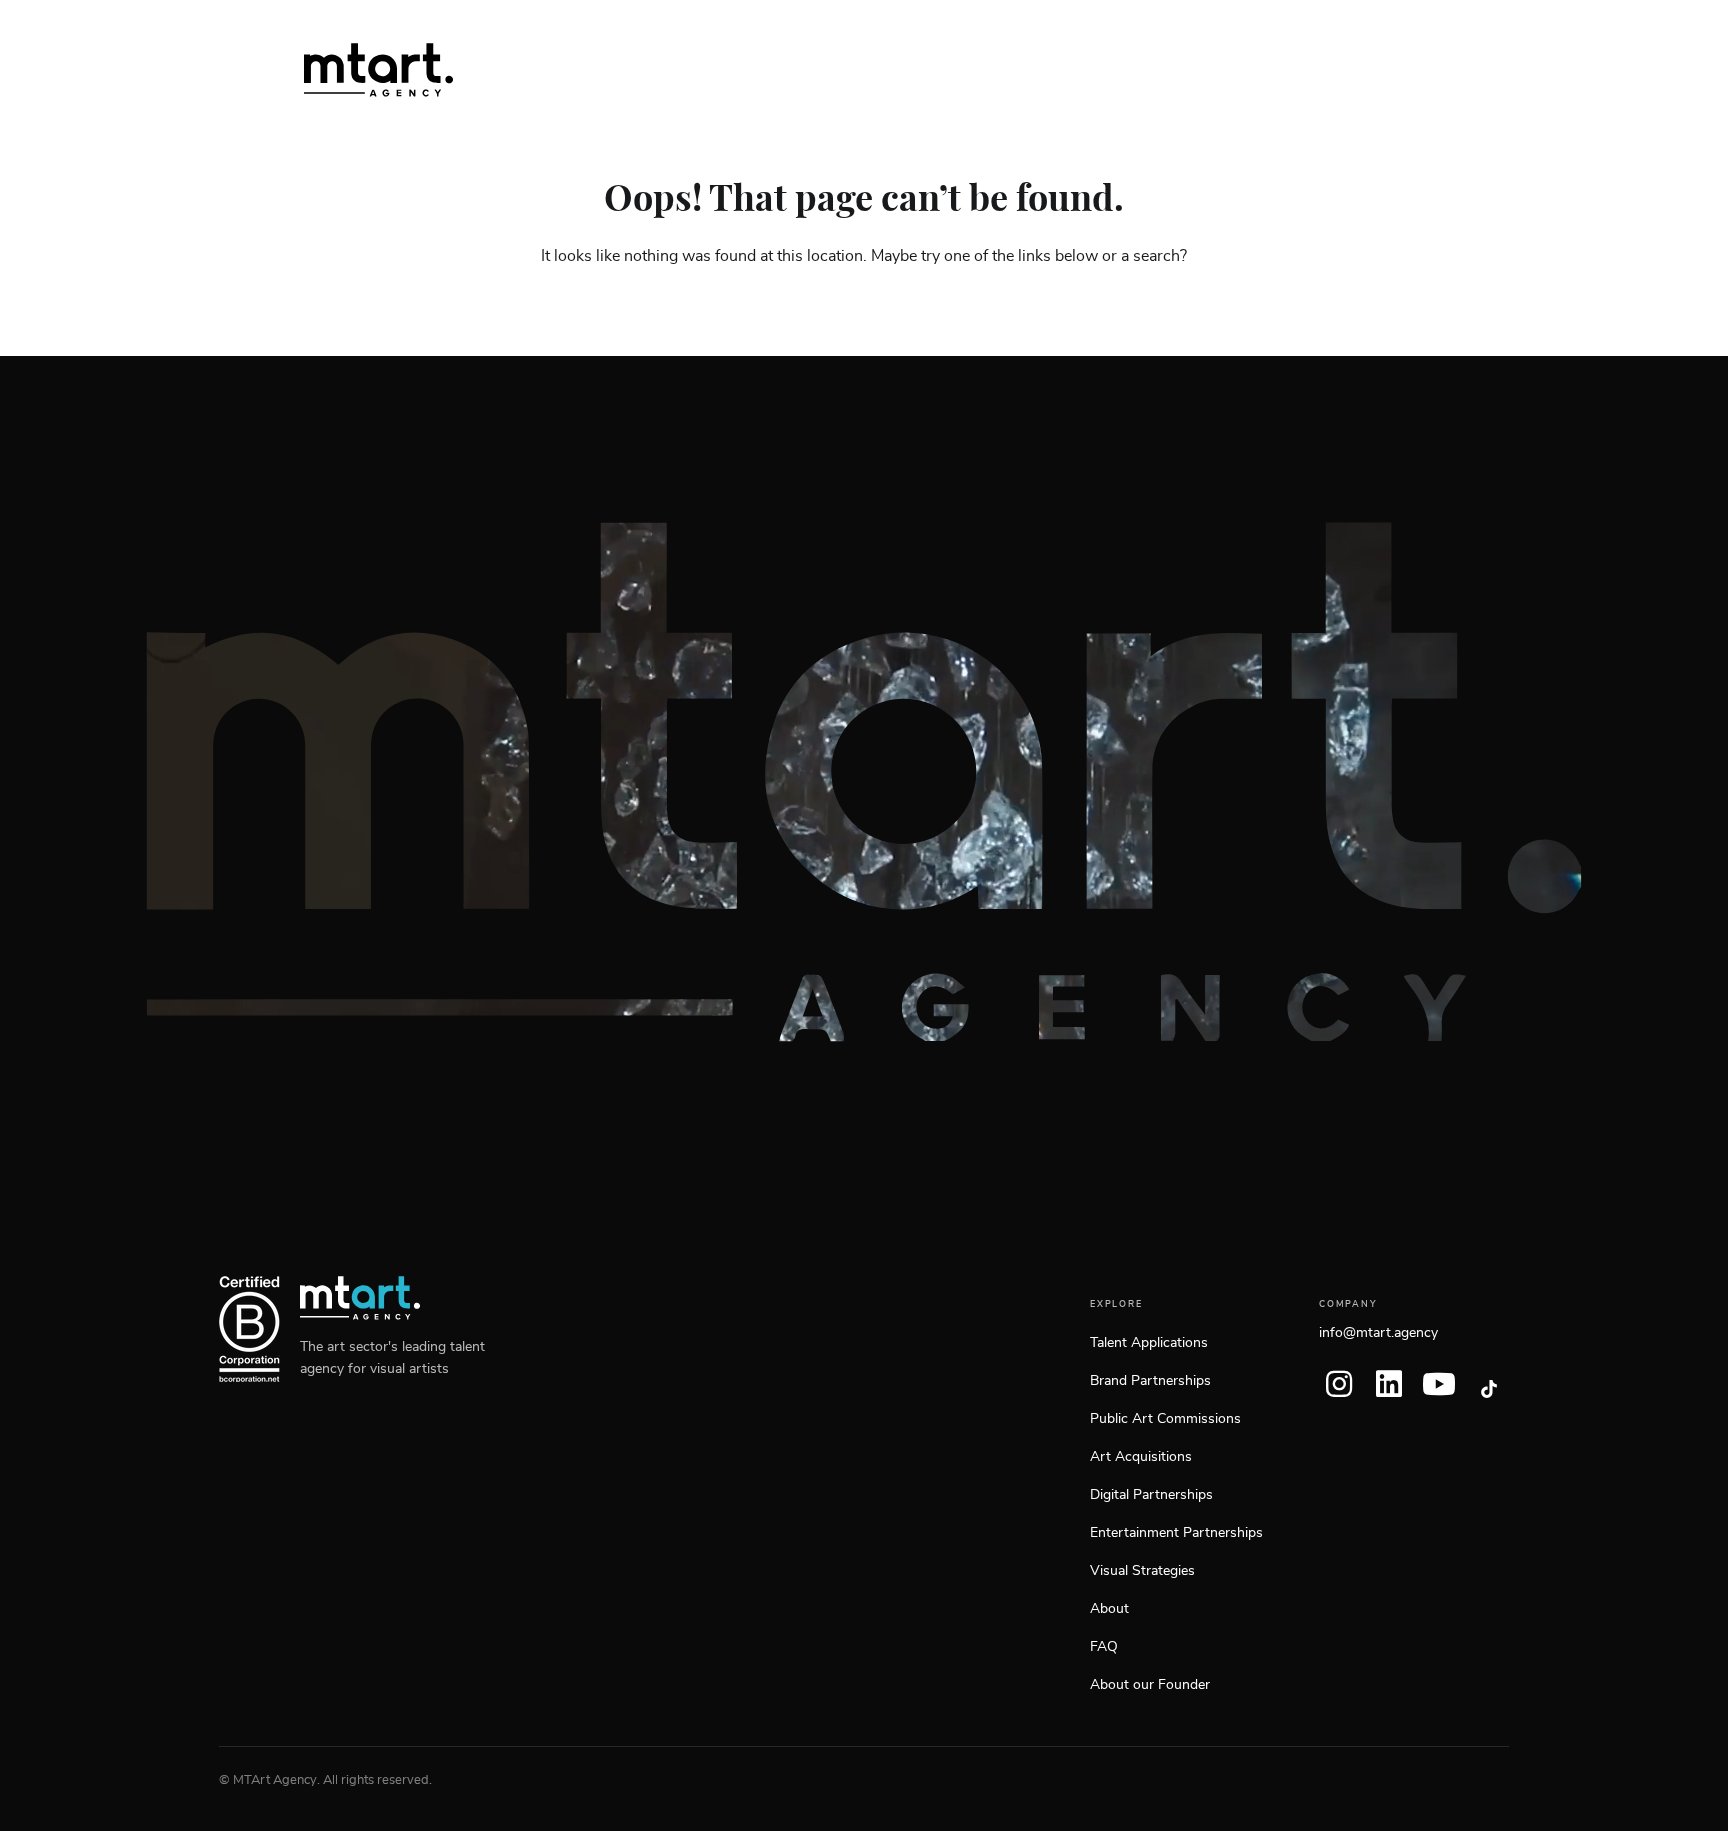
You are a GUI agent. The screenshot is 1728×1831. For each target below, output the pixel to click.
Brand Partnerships (1150, 1381)
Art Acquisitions (1141, 1457)
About (1109, 1609)
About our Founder (1150, 1685)
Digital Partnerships (1151, 1495)
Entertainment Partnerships (1176, 1533)
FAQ (1104, 1647)
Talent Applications (1149, 1343)
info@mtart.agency (1378, 1333)
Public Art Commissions (1165, 1419)
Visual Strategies (1142, 1571)
